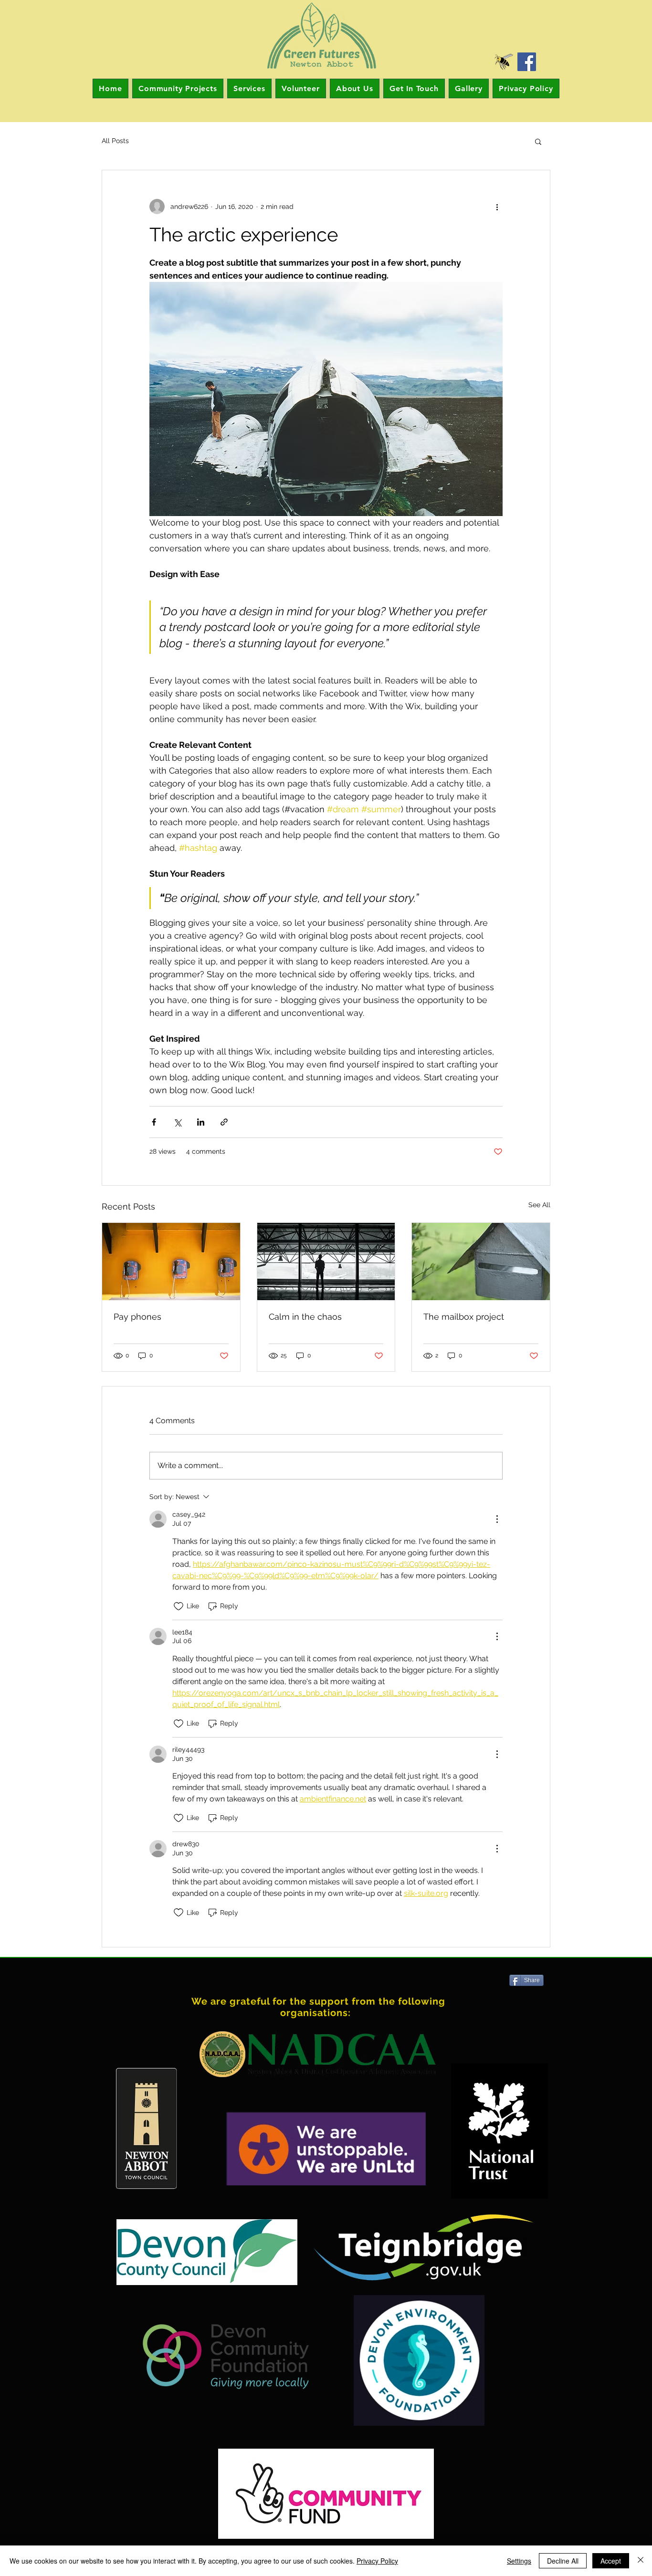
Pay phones (137, 1317)
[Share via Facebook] (154, 1122)
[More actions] (497, 207)
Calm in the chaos (305, 1317)
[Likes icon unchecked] (179, 1606)
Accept (611, 2561)
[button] (538, 141)
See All (539, 1205)
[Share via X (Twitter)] (177, 1122)
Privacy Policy (377, 2561)
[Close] (641, 2561)
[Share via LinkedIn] (201, 1122)
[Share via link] (224, 1122)
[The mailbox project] (481, 1262)
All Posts (115, 141)
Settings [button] (519, 2561)
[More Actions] (497, 1519)
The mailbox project (464, 1317)
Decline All (563, 2561)
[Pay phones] (171, 1262)
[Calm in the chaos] (326, 1262)
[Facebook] (527, 62)
